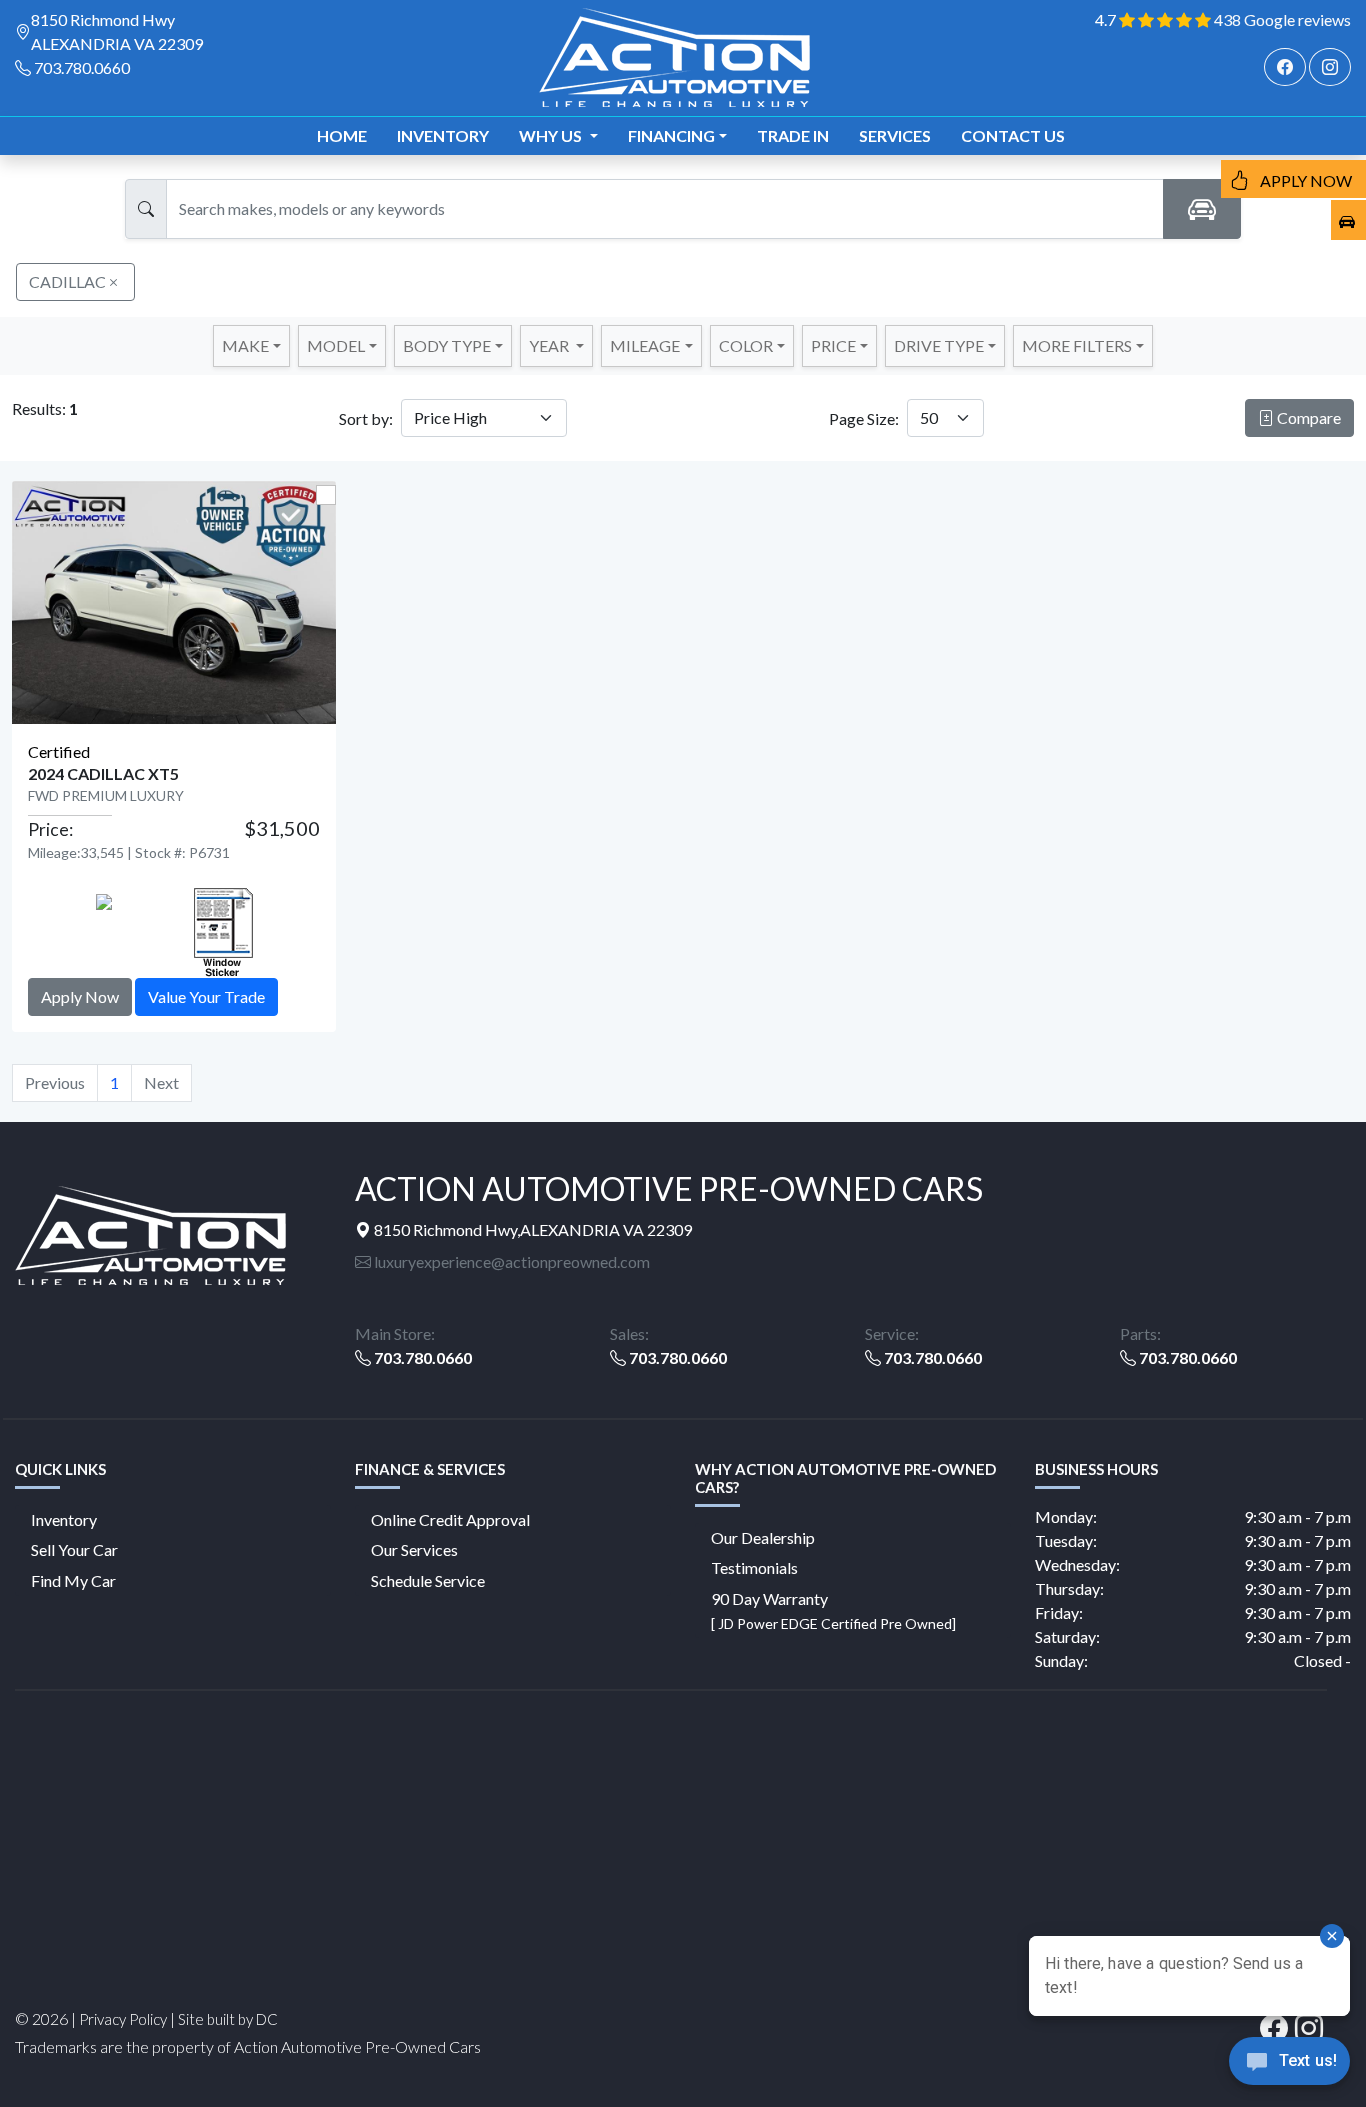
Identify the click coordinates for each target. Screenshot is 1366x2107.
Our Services (414, 1549)
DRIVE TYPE (939, 345)
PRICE (833, 345)
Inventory (443, 135)
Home (342, 135)
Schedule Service (428, 1580)
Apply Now (80, 996)
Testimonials (754, 1567)
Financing (671, 135)
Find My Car (73, 1580)
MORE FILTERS (1077, 345)
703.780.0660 (82, 67)
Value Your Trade (206, 996)
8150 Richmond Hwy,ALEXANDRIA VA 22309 (531, 1229)
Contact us (1013, 135)
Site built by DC (228, 2019)
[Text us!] (1289, 2066)
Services (895, 135)
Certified (59, 751)
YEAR (550, 345)
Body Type (447, 345)
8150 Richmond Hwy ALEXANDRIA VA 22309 (117, 31)
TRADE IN (793, 135)
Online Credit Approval (450, 1519)
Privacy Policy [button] (123, 2019)
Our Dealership (763, 1537)
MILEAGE (645, 345)
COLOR (746, 345)
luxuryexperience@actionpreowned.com (510, 1261)
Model (336, 345)
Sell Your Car (74, 1549)
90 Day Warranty (833, 1610)
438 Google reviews (1282, 19)
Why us (552, 135)
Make (245, 345)
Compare (1307, 417)
